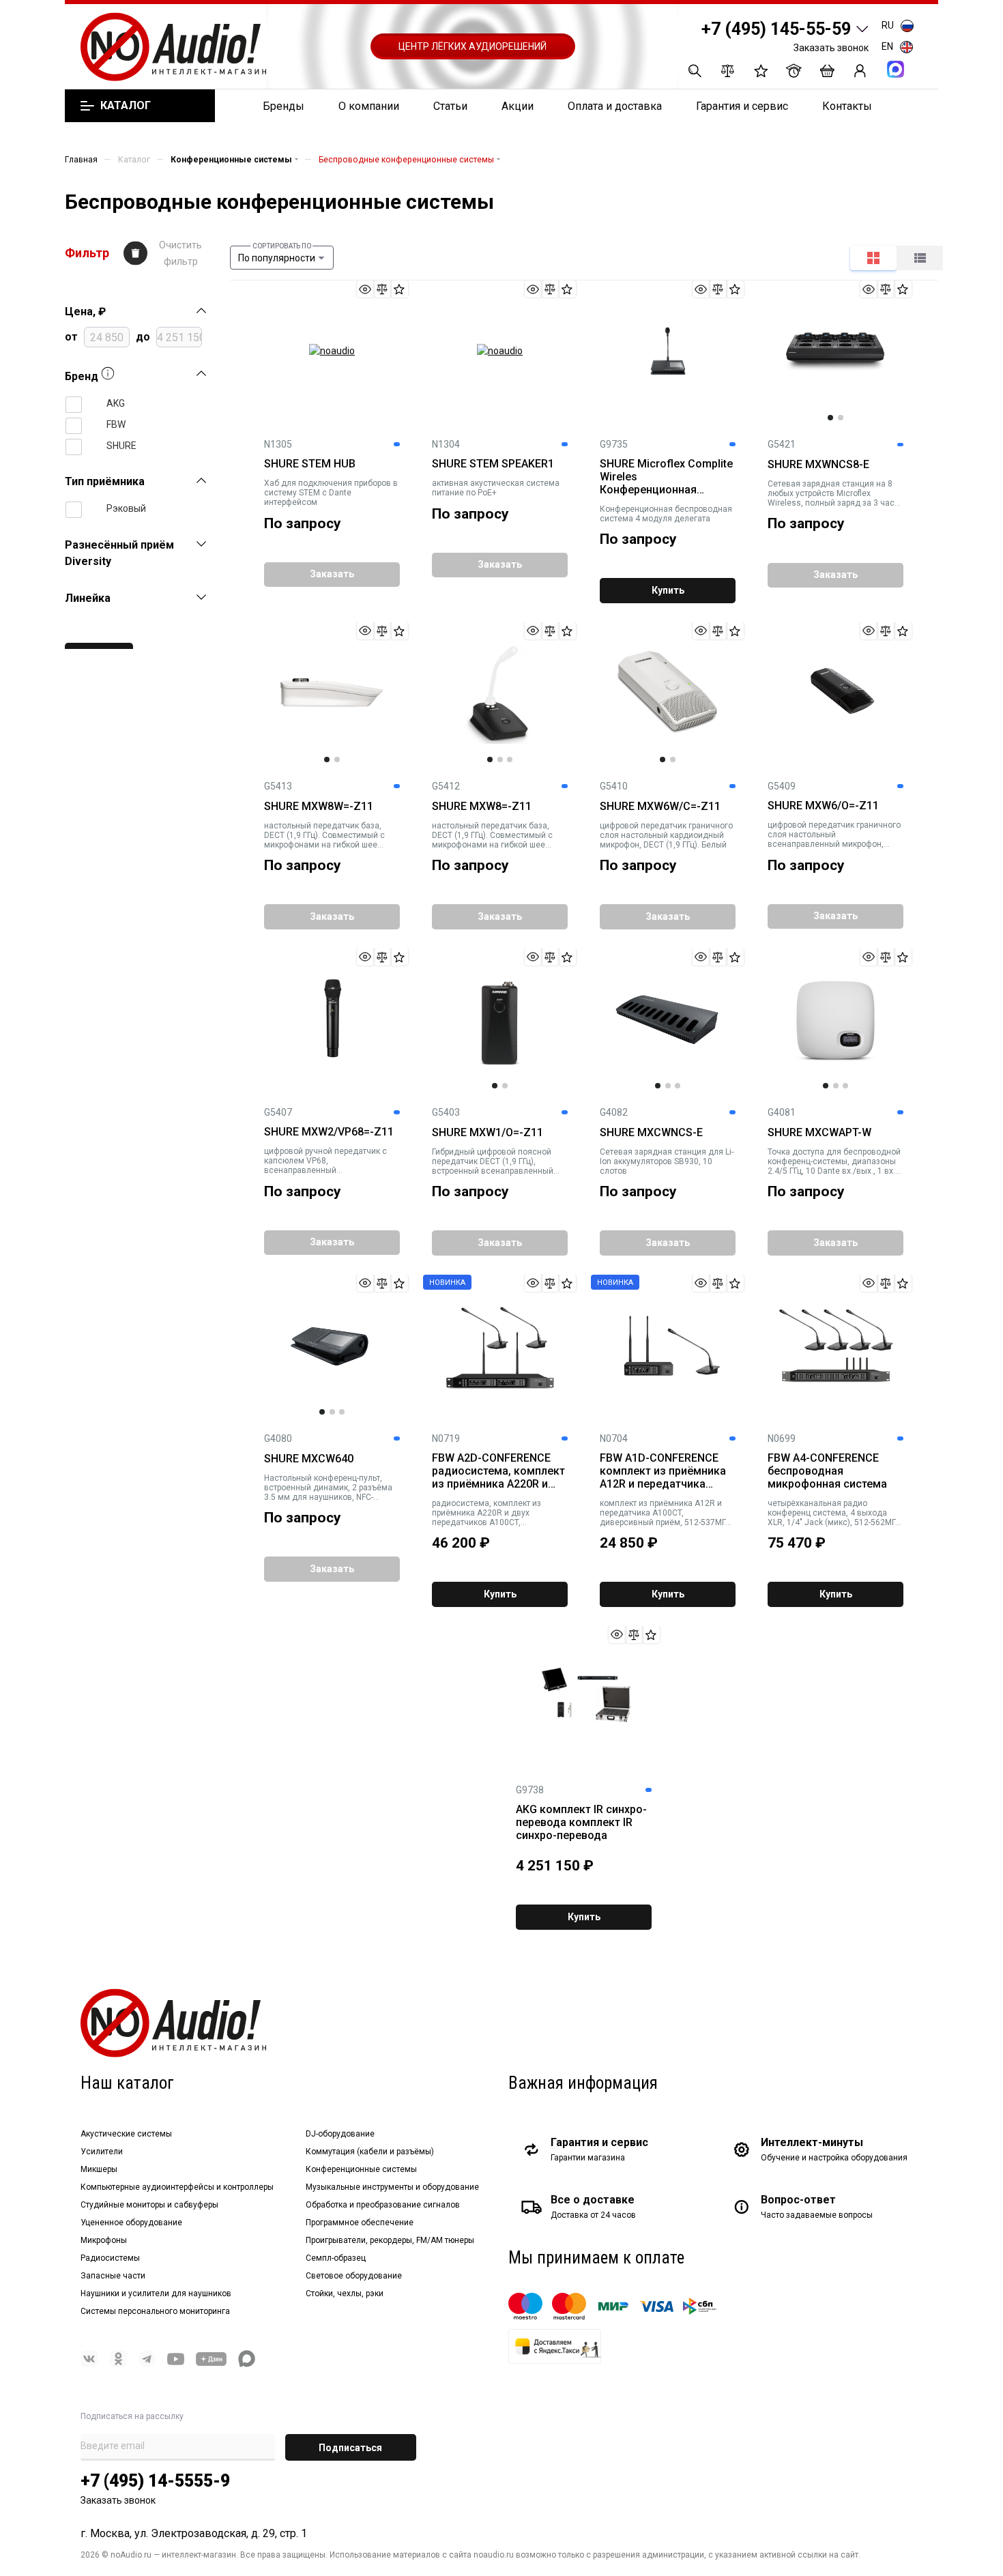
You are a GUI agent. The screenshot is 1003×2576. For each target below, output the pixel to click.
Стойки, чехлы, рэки (345, 2293)
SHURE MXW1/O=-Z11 (488, 1133)
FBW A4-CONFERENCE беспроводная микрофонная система (827, 1471)
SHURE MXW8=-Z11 (482, 807)
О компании (369, 106)
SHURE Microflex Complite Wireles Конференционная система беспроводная (666, 477)
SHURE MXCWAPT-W (819, 1133)
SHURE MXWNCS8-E (818, 465)
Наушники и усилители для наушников (156, 2293)
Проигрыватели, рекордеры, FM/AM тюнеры (390, 2240)
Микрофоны (104, 2240)
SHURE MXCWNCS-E (651, 1133)
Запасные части (113, 2276)
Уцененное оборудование (131, 2223)
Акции (518, 106)
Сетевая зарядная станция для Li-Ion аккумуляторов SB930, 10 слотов (667, 1161)
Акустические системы (126, 2134)
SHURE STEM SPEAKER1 (493, 464)
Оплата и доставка (615, 106)
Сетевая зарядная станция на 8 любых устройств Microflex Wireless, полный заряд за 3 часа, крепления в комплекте (834, 493)
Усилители (102, 2152)
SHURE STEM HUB (310, 464)
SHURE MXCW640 (309, 1459)
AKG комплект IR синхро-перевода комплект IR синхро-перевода (581, 1823)
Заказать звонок (831, 48)
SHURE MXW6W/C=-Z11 (660, 807)
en (887, 46)
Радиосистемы (110, 2258)
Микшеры (99, 2169)
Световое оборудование (354, 2276)
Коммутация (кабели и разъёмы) (370, 2152)
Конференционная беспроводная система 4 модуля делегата (666, 514)
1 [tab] (830, 418)
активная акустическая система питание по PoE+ (496, 488)
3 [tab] (510, 759)
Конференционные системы (361, 2169)
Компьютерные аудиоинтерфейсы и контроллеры (177, 2187)
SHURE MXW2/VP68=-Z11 (329, 1132)
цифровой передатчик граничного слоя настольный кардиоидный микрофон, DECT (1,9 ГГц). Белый (666, 835)
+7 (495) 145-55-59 (776, 29)
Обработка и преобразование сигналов (383, 2205)
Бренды (284, 106)
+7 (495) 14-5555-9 (155, 2481)
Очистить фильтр (180, 253)
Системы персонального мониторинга (155, 2311)
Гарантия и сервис (742, 106)
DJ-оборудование (340, 2134)
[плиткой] (873, 258)
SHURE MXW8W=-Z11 (319, 807)
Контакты (847, 106)
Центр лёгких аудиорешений (473, 46)
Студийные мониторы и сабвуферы (149, 2205)
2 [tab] (841, 418)
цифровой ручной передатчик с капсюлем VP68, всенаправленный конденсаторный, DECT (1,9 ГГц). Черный (327, 1161)
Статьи (450, 106)
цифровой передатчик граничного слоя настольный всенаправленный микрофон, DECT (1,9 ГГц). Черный (834, 835)
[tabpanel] (835, 351)
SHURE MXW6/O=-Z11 (823, 806)
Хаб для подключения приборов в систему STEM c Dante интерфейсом (331, 493)
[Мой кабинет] (860, 71)
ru (888, 25)
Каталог (125, 106)
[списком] (920, 258)
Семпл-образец (336, 2258)
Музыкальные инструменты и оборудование (392, 2187)
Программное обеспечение (360, 2223)
